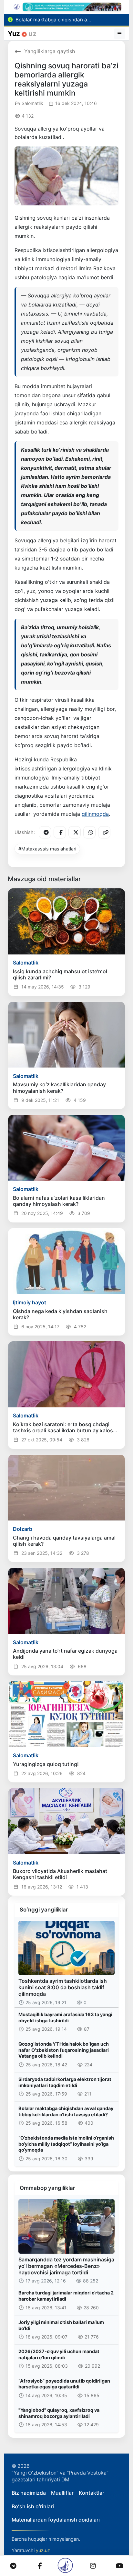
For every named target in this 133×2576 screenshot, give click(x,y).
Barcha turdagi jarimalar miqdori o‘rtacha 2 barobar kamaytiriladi (66, 2296)
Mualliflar (62, 2493)
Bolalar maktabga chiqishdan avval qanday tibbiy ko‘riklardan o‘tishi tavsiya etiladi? (66, 2111)
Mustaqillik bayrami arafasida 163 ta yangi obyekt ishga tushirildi (65, 2017)
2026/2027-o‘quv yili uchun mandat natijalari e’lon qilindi (59, 2354)
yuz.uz (43, 2550)
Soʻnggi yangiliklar (44, 1910)
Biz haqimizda (29, 2493)
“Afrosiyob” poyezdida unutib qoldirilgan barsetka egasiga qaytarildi (64, 2384)
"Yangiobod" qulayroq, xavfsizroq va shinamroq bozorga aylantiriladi (59, 2413)
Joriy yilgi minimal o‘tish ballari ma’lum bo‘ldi (61, 2325)
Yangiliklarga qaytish (50, 51)
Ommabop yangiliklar (47, 2188)
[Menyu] (120, 34)
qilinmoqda (95, 814)
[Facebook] (60, 832)
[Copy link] (104, 832)
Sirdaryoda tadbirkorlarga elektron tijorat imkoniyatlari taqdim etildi (65, 2082)
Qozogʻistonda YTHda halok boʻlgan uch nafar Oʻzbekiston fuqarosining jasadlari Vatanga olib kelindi (64, 2050)
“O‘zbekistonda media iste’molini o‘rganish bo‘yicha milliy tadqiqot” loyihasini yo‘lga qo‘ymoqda (66, 2144)
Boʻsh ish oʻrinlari (33, 2506)
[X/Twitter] (75, 832)
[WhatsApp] (89, 832)
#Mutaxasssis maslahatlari (47, 849)
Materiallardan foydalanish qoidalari (56, 2520)
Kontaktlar (92, 2493)
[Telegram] (45, 832)
